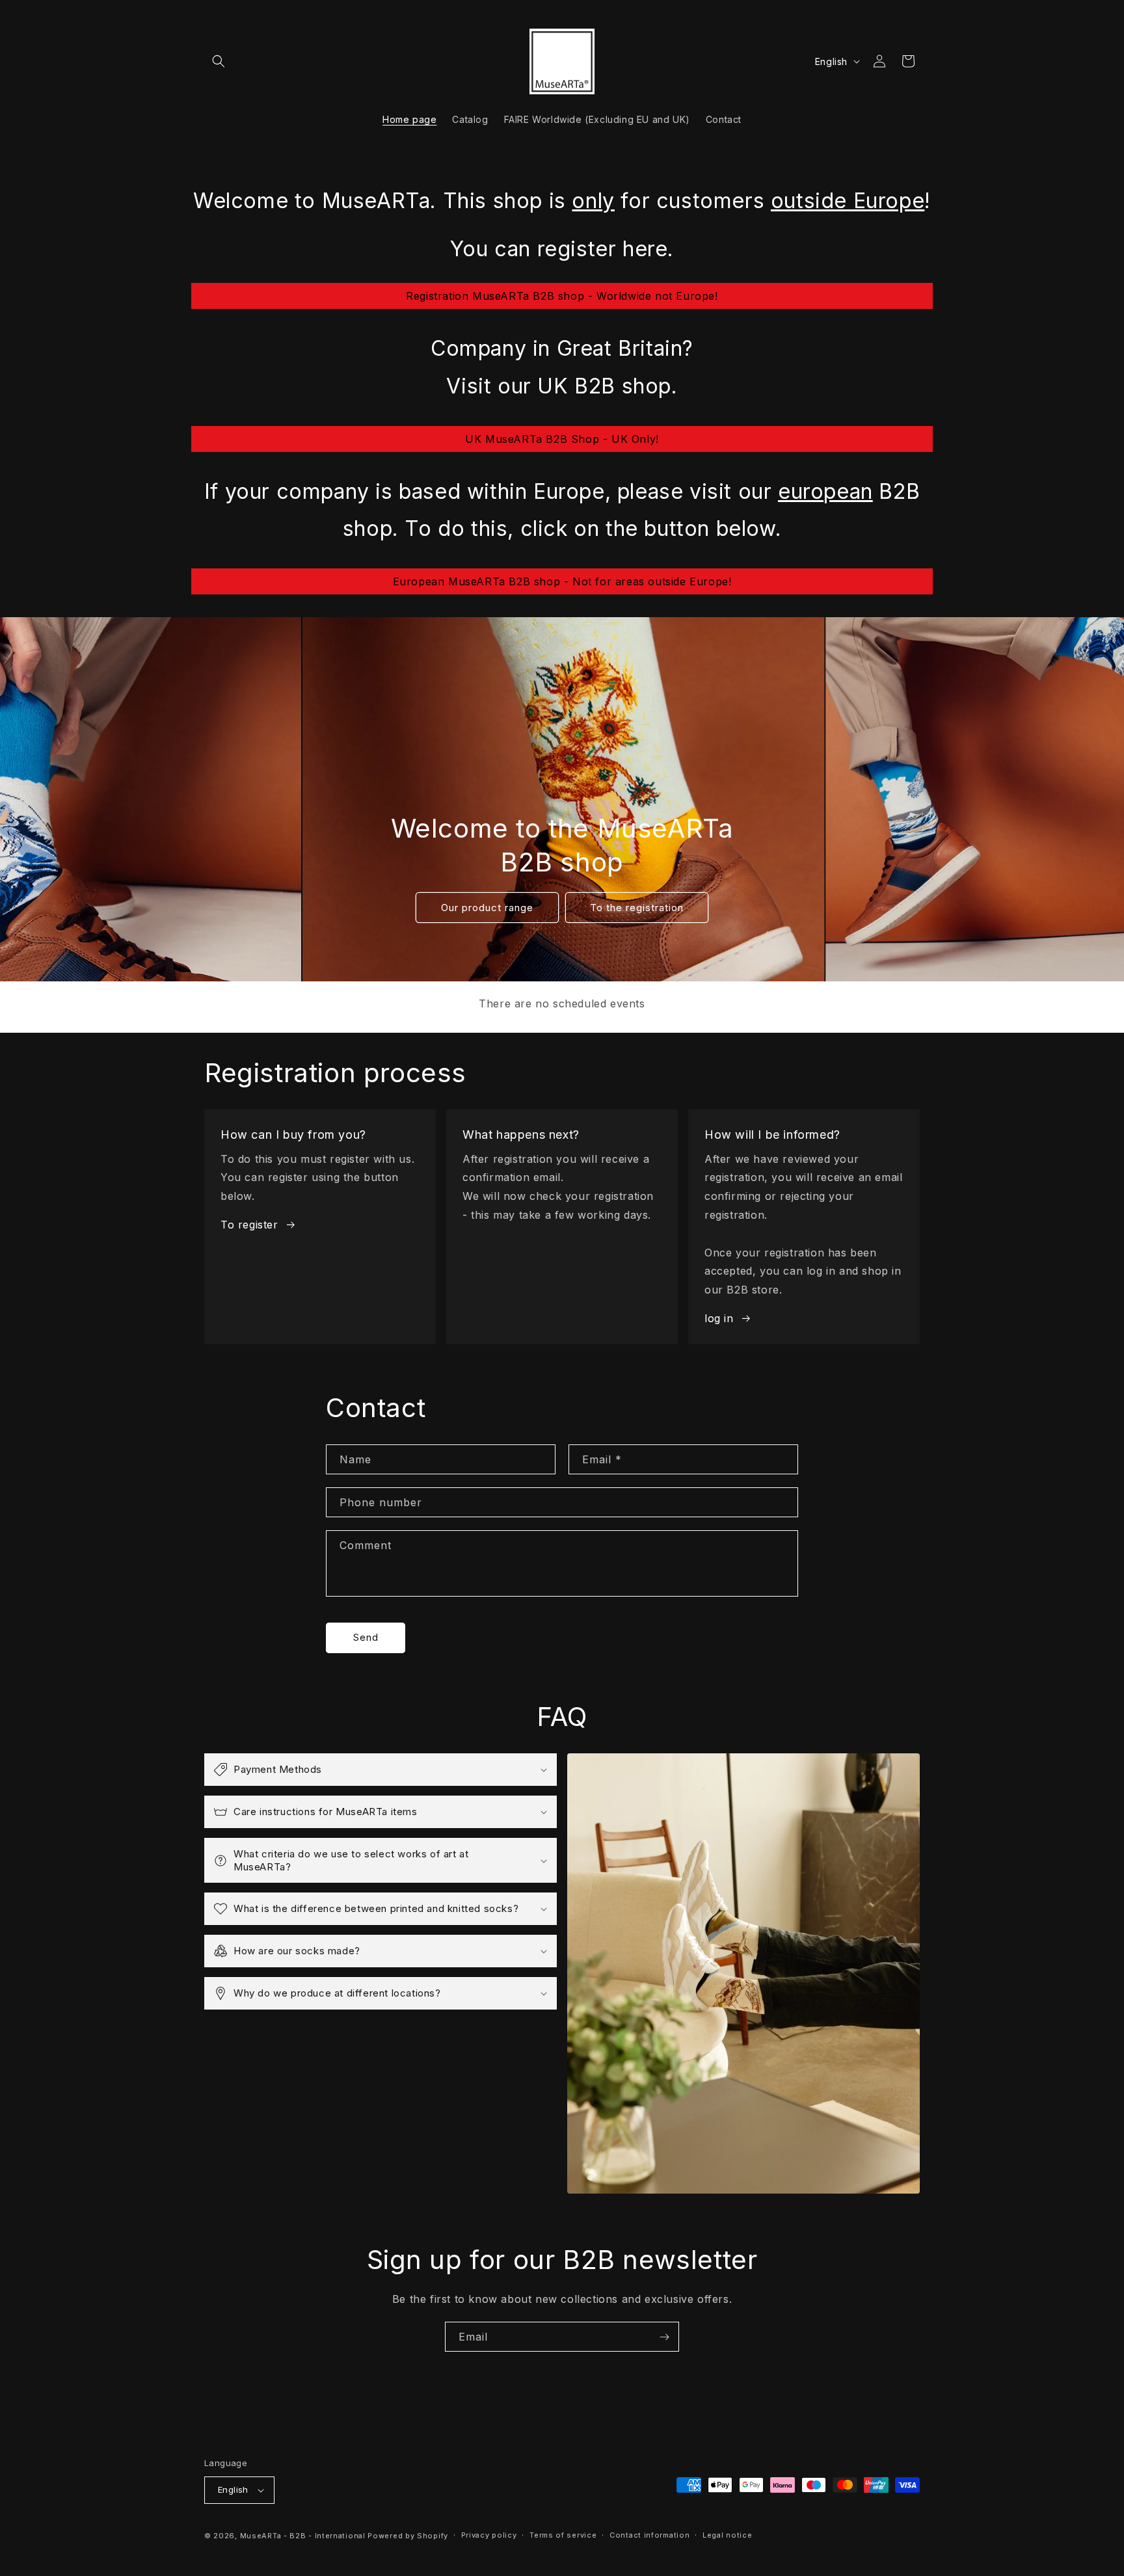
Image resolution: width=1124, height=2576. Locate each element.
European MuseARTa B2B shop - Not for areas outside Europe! (562, 581)
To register (249, 1225)
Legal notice (727, 2535)
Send (366, 1637)
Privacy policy (489, 2535)
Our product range (487, 907)
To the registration (637, 907)
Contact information (649, 2535)
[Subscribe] (664, 2337)
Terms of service (563, 2535)
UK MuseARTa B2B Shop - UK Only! (562, 439)
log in (719, 1318)
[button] (219, 61)
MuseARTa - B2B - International (303, 2536)
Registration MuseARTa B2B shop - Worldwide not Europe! (562, 296)
